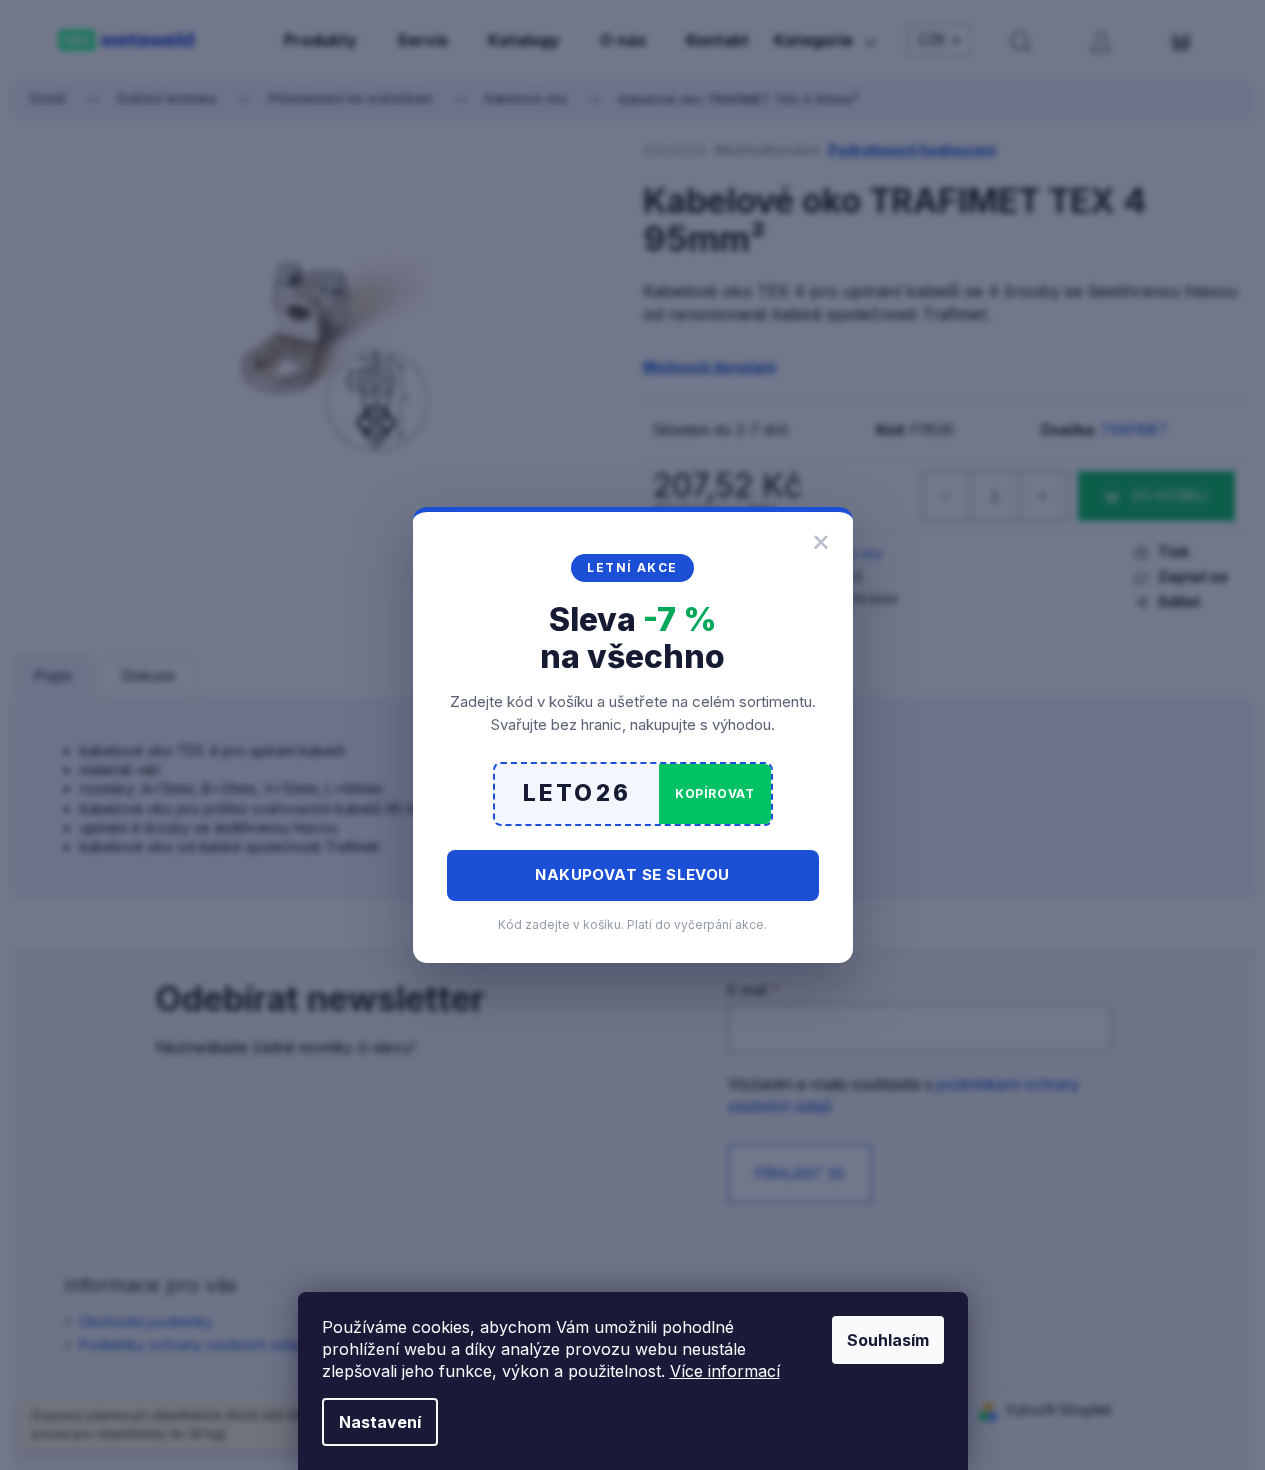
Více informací (725, 1371)
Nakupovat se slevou (632, 874)
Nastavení (380, 1422)
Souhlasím (888, 1340)
